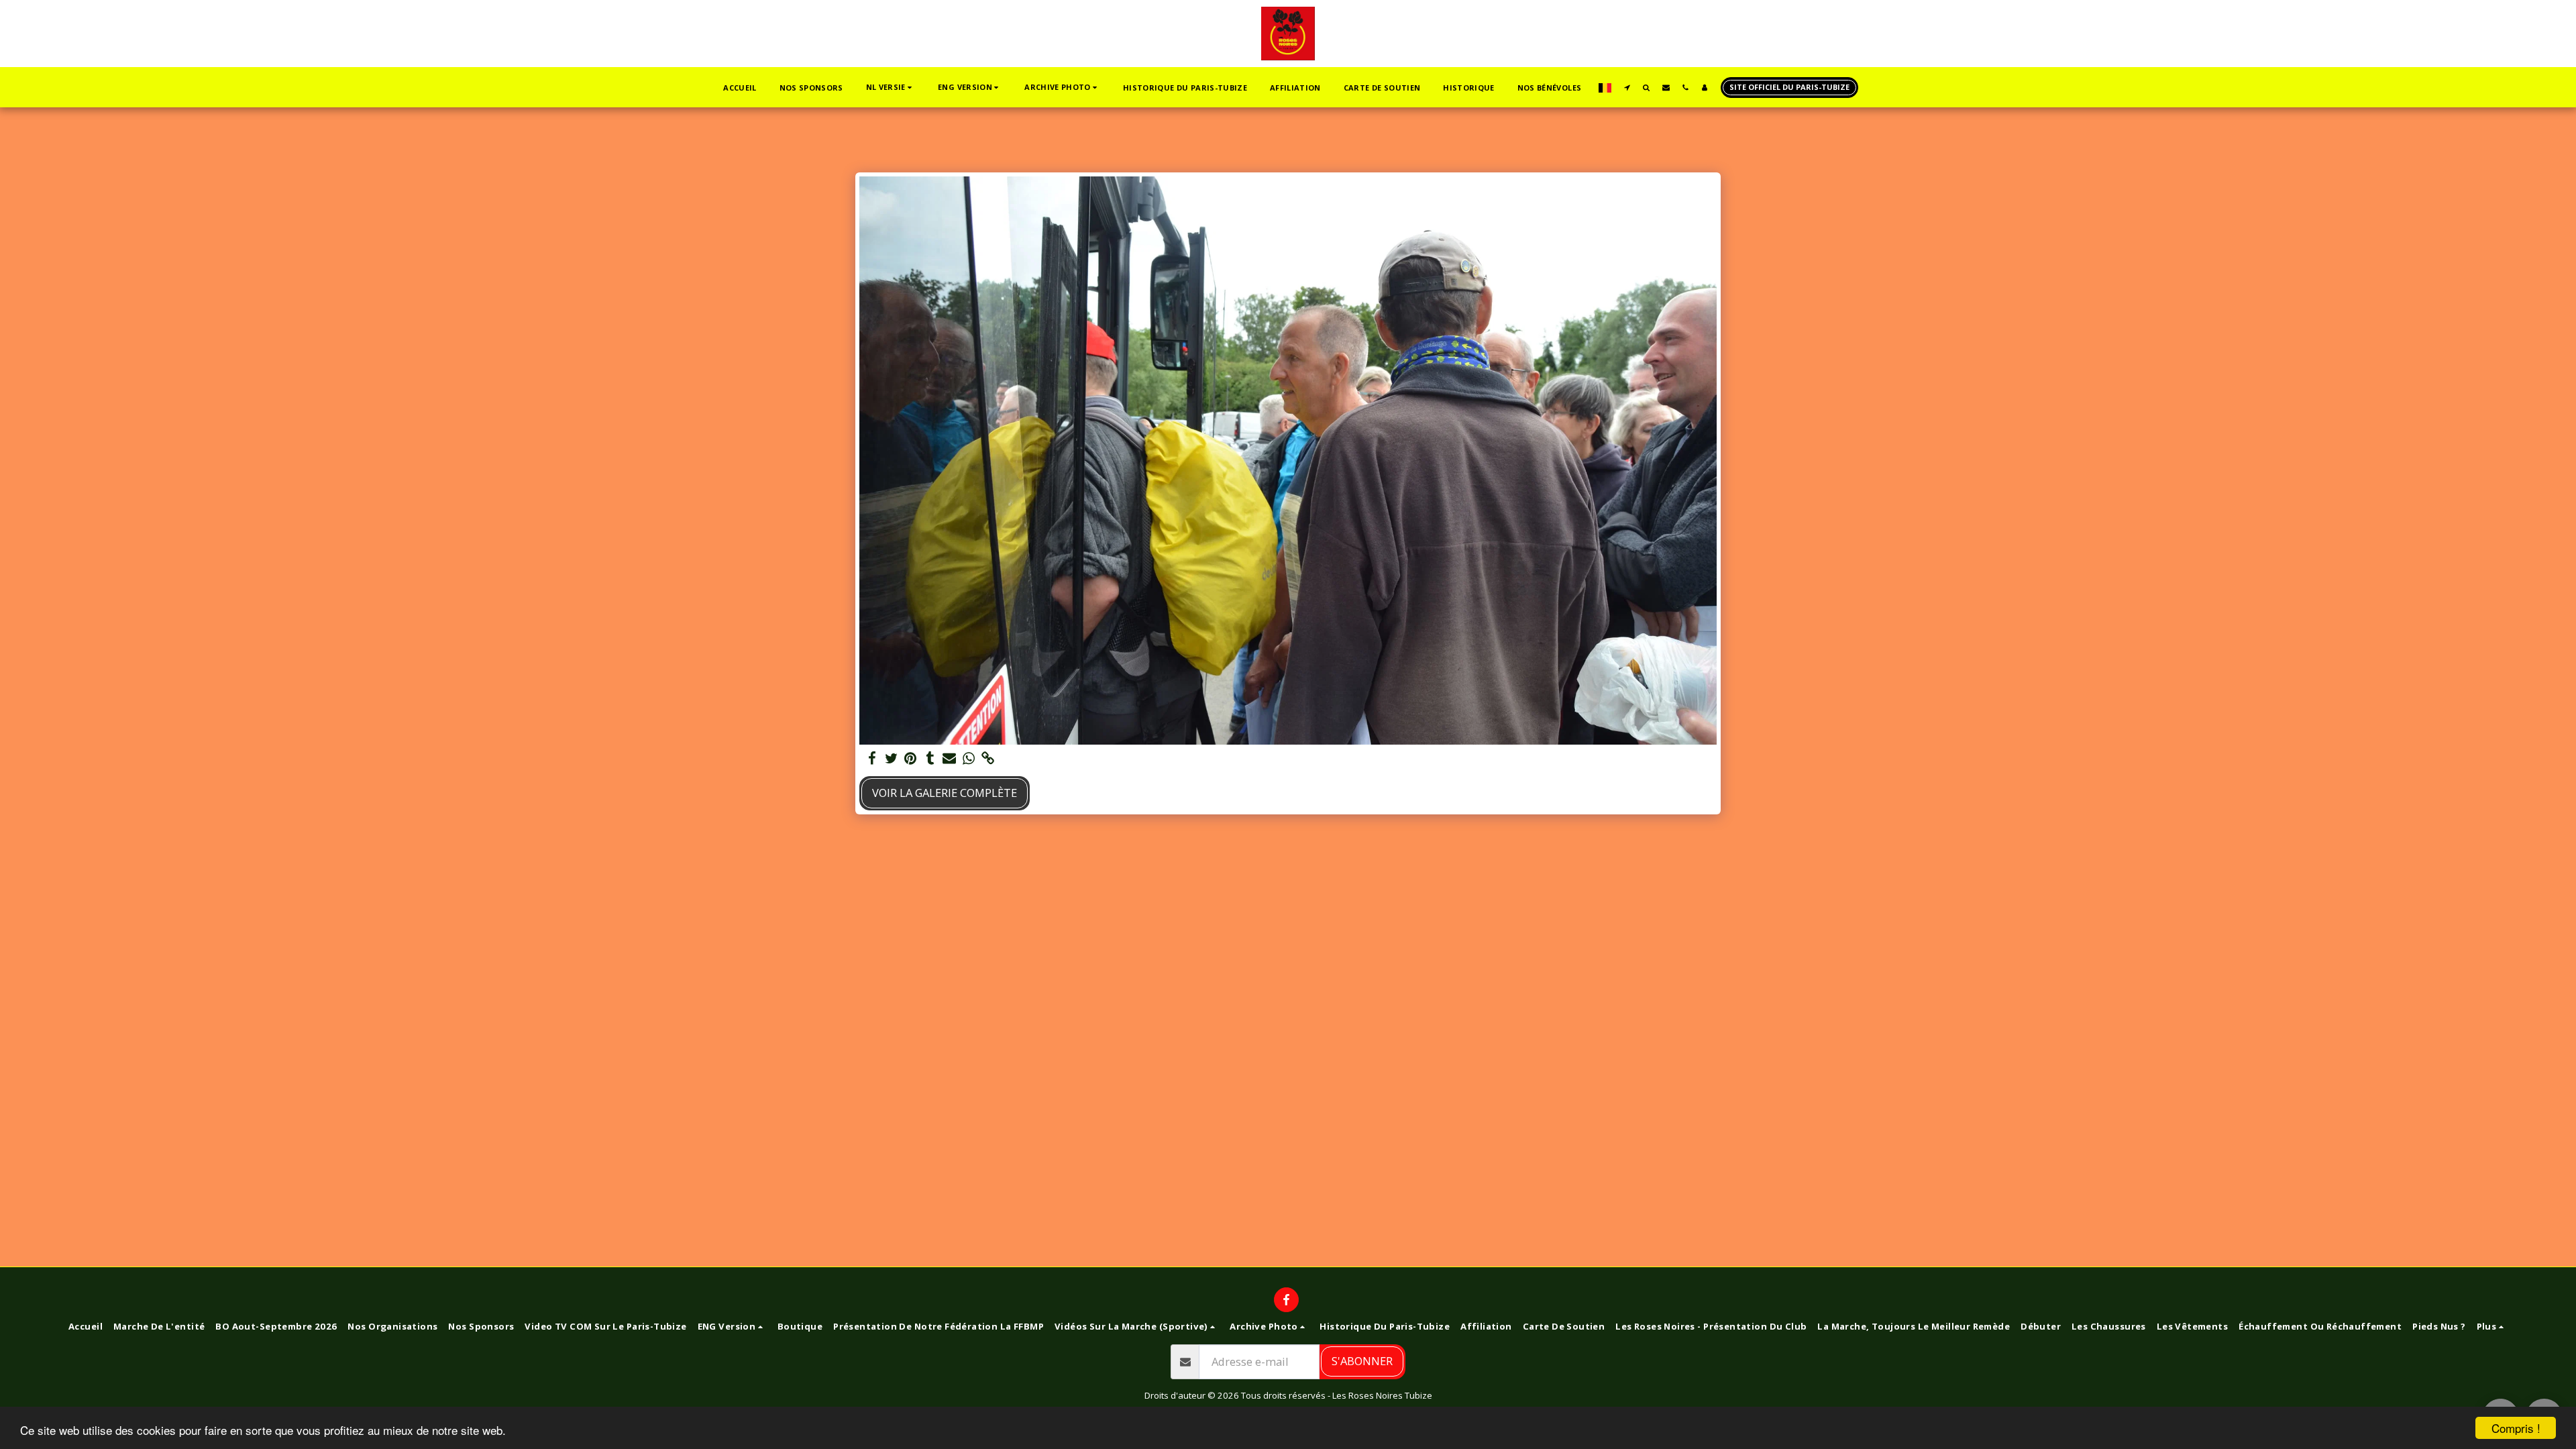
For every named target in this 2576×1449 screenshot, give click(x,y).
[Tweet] (891, 759)
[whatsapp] (969, 759)
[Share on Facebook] (872, 759)
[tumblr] (930, 759)
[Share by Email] (950, 759)
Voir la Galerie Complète (945, 793)
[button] (891, 88)
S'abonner (1362, 1361)
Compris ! (2516, 1428)
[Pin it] (911, 759)
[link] (988, 759)
